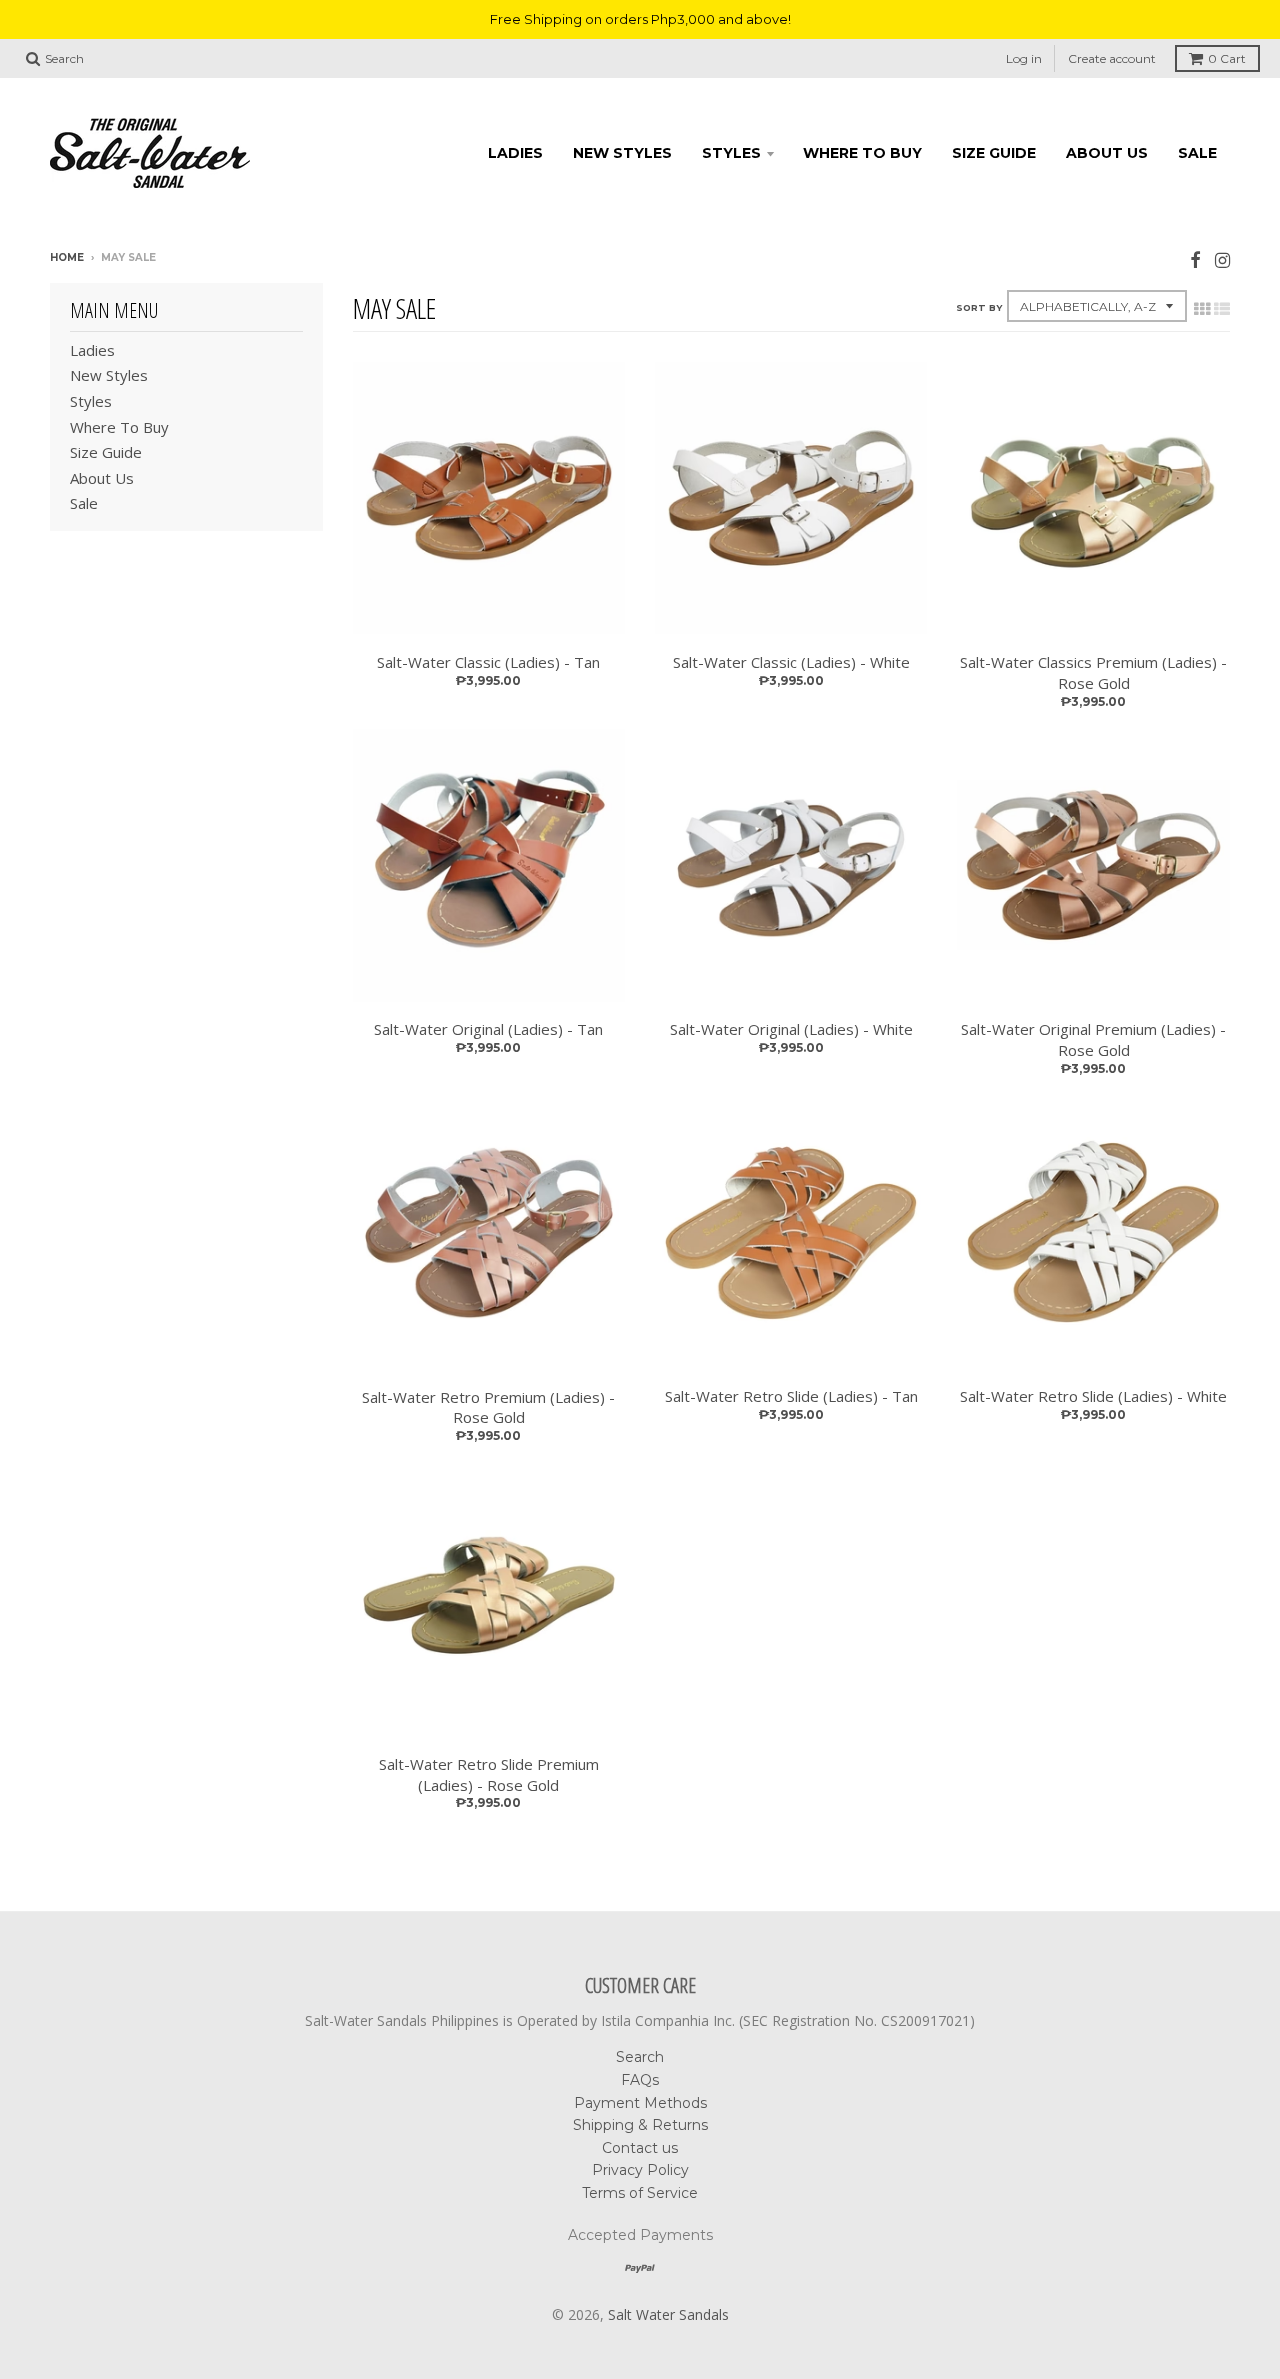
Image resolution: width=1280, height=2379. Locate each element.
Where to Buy (862, 153)
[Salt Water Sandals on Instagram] (1222, 259)
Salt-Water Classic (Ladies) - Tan (488, 662)
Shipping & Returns (640, 2125)
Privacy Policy (640, 2170)
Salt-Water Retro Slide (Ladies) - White (1093, 1396)
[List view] (1222, 309)
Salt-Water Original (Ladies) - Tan (488, 1029)
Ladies (515, 153)
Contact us (640, 2148)
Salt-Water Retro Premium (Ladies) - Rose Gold (488, 1407)
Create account (1112, 58)
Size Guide (994, 153)
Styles (731, 153)
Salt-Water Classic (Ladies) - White (791, 662)
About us (1107, 153)
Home (67, 257)
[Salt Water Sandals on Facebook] (1195, 259)
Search (640, 2057)
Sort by (979, 307)
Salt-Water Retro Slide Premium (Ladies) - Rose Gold (489, 1774)
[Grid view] (1202, 309)
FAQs (640, 2080)
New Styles (622, 153)
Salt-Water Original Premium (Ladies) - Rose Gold (1093, 1039)
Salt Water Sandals (668, 2314)
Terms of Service (640, 2193)
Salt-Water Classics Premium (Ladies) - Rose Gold (1093, 672)
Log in (1024, 58)
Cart (1227, 58)
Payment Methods (640, 2103)
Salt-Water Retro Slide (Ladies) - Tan (791, 1396)
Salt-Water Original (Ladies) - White (791, 1029)
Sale (1197, 153)
